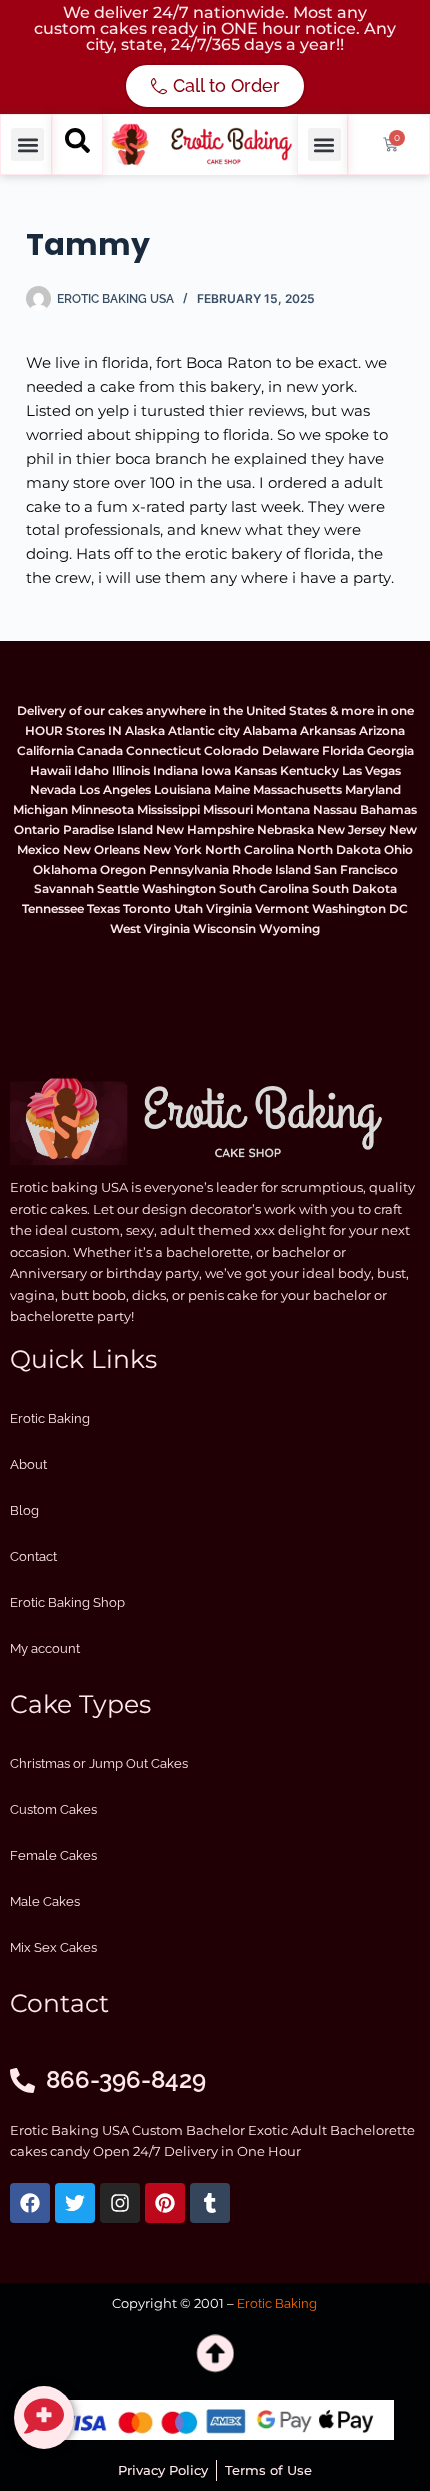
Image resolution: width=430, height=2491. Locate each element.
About (28, 1464)
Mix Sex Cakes (53, 1947)
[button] (27, 144)
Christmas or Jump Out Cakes (99, 1763)
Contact (33, 1556)
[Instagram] (120, 2203)
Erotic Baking (50, 1418)
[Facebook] (30, 2203)
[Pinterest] (165, 2203)
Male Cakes (45, 1901)
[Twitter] (75, 2203)
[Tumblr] (210, 2203)
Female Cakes (53, 1855)
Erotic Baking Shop (67, 1602)
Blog (24, 1510)
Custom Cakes (53, 1809)
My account (45, 1648)
